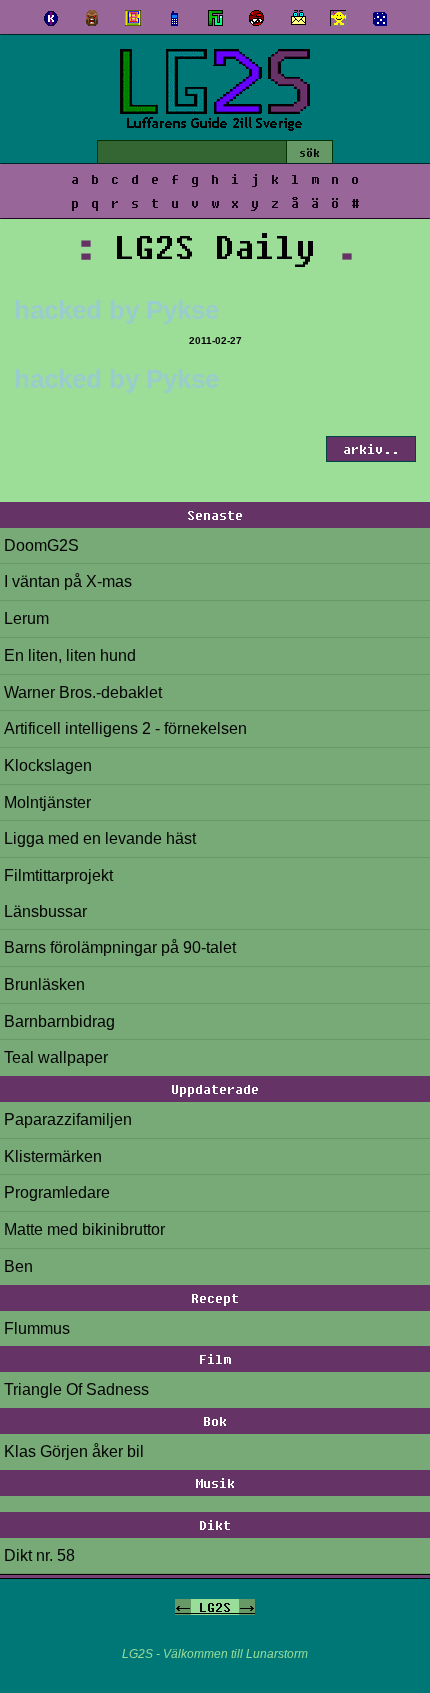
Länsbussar (45, 911)
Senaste (215, 515)
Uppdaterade (215, 1089)
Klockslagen (48, 765)
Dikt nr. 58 (39, 1555)
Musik (215, 1483)
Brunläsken (44, 984)
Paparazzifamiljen (68, 1119)
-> (247, 1607)
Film (215, 1359)
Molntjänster (47, 802)
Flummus (37, 1328)
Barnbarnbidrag (59, 1021)
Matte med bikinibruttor (84, 1229)
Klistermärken (53, 1156)
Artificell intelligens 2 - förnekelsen (125, 728)
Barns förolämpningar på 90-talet (120, 947)
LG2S (215, 1607)
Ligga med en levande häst (100, 838)
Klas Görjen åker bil (74, 1451)
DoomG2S (41, 545)
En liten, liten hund (70, 655)
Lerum (26, 618)
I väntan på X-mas (68, 581)
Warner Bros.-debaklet (83, 692)
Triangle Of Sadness (76, 1389)
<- (183, 1607)
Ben (18, 1266)
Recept (215, 1298)
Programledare (57, 1192)
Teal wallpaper (56, 1057)
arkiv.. (371, 449)
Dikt (215, 1525)
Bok (215, 1421)
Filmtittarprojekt (58, 875)
